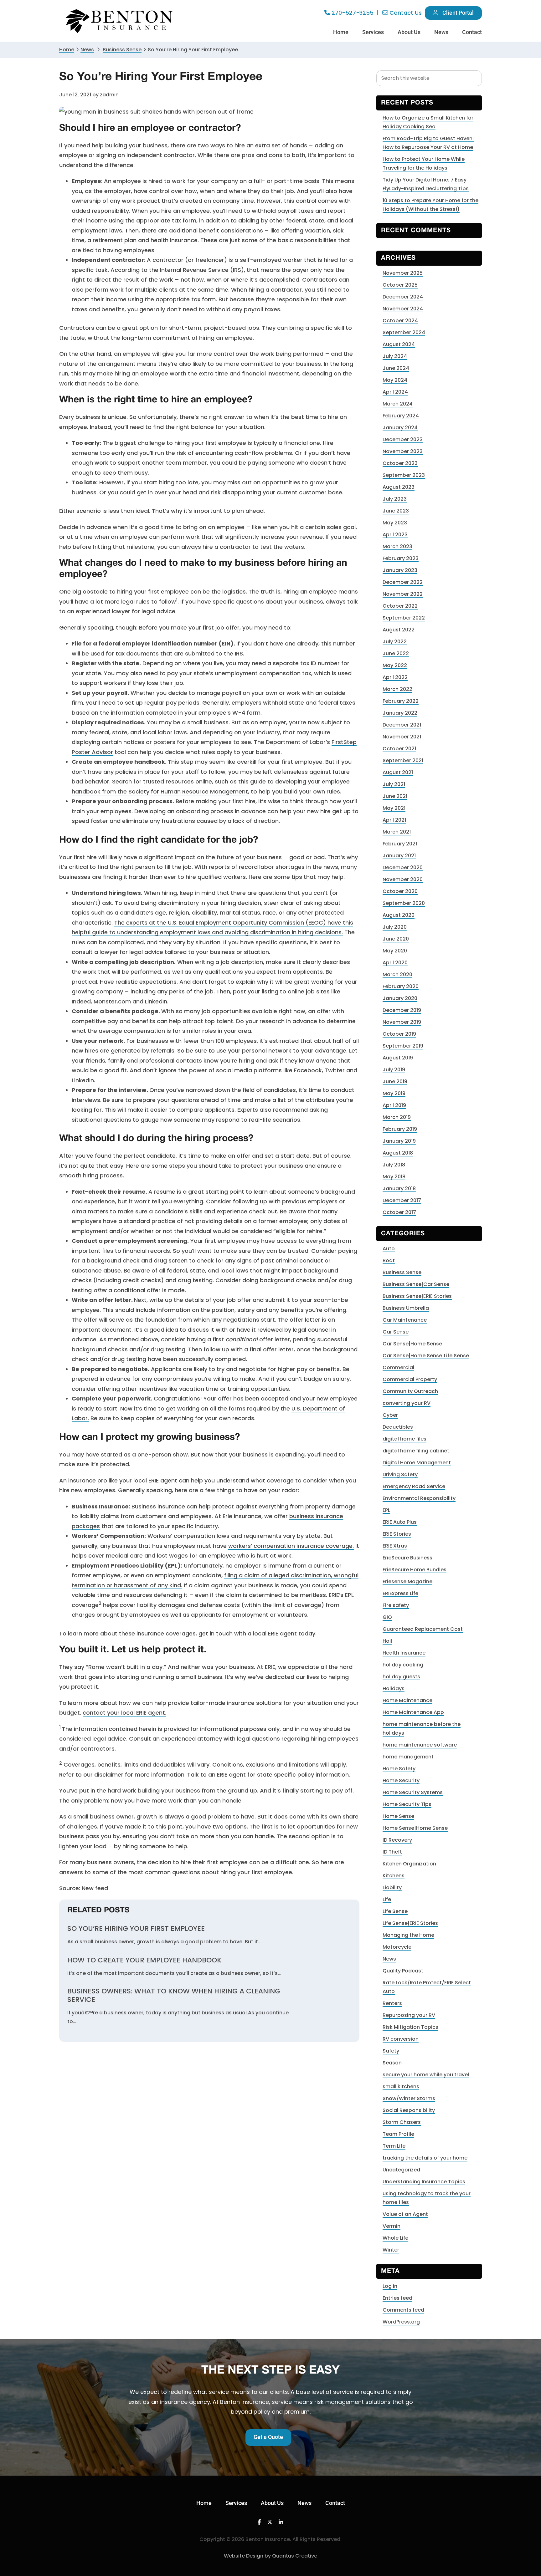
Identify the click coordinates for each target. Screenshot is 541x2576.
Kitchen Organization (409, 1864)
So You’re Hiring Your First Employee (136, 1929)
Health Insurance (404, 1653)
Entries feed (397, 2298)
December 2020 (403, 867)
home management (408, 1757)
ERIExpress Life (400, 1593)
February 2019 (400, 1129)
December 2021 (402, 725)
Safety (391, 2051)
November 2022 (403, 594)
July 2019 (394, 1070)
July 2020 (395, 927)
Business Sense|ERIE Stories (417, 1296)
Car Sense (396, 1332)
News (87, 50)
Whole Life (395, 2238)
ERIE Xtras (395, 1546)
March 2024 (398, 404)
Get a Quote (268, 2437)
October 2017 (399, 1212)
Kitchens (394, 1876)
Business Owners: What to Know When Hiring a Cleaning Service (174, 1995)
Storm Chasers (402, 2122)
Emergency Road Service (414, 1486)
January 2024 (400, 428)
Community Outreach (410, 1391)
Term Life (394, 2146)
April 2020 (395, 963)
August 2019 (398, 1058)
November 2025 (403, 273)
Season (392, 2063)
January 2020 (400, 998)
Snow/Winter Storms (409, 2098)
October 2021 (399, 749)
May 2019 (394, 1093)
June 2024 (396, 368)
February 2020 (401, 986)
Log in (390, 2286)
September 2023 (404, 475)
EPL (386, 1510)
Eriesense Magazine (407, 1581)
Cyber (390, 1415)
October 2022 (400, 606)
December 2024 (403, 297)
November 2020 (403, 879)
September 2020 (404, 903)
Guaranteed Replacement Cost (423, 1629)
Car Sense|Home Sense (412, 1344)
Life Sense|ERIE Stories (410, 1923)
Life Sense (395, 1911)
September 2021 (403, 760)
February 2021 (400, 844)
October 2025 (400, 285)
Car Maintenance (405, 1320)
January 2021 (399, 856)
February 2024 (401, 416)
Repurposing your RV (409, 2015)
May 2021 (394, 808)
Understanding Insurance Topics (424, 2182)
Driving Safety (400, 1474)
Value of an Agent (405, 2214)
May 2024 (395, 380)
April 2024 (395, 392)
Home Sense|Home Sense (415, 1828)
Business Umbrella (406, 1308)
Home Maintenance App (413, 1712)
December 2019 (402, 1010)
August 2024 (399, 344)
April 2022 (395, 677)
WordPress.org (401, 2322)
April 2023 (395, 535)
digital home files (404, 1439)
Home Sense (398, 1816)
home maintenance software (420, 1745)
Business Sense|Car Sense (416, 1284)
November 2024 (403, 309)
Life (387, 1899)
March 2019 (397, 1117)
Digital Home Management (417, 1463)
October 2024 (400, 321)
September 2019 (403, 1046)
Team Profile (398, 2134)
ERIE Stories (397, 1534)
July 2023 (395, 499)
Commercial (398, 1367)
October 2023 (400, 463)
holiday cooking (403, 1665)
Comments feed (403, 2310)
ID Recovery (397, 1840)
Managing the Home (408, 1935)
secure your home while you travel (426, 2075)
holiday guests (401, 1677)
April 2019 (394, 1105)
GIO (387, 1617)
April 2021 (394, 820)
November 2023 (403, 451)
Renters (392, 2003)
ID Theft (392, 1852)
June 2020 (396, 939)
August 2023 (399, 487)
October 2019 (399, 1034)
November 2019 (402, 1022)
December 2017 (402, 1200)
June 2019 (395, 1081)
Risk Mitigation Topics (410, 2027)
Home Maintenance (407, 1700)
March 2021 (397, 832)
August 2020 (399, 915)
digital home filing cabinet (416, 1451)
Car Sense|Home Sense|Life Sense (426, 1356)
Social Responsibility (409, 2110)
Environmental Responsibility (419, 1498)
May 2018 (394, 1177)
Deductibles (398, 1427)
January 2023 (400, 570)
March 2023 (397, 546)
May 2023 (395, 523)
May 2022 (395, 665)
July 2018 (394, 1165)
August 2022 (399, 630)
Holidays (394, 1688)
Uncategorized (401, 2170)
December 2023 (403, 439)
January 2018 (399, 1189)
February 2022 (401, 701)
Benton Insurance (120, 21)
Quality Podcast (403, 1971)
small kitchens (401, 2086)
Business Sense (402, 1272)
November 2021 (402, 737)
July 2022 (395, 642)
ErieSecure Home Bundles (415, 1570)
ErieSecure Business (407, 1558)
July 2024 (395, 356)
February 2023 (401, 558)
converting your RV (407, 1403)
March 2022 (397, 689)
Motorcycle (397, 1947)
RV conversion (401, 2039)
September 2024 (404, 332)
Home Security (401, 1780)
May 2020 (395, 951)
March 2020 (397, 974)
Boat (389, 1260)
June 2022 (396, 653)
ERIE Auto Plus (400, 1522)
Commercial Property (410, 1379)
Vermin (392, 2226)
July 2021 (394, 784)
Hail (387, 1641)
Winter (391, 2250)
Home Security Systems (413, 1792)
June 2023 (396, 511)
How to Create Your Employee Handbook (144, 1960)
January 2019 (399, 1141)
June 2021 (395, 796)
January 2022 (400, 713)
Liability (392, 1887)
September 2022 (404, 618)
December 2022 (403, 582)
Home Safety (399, 1769)
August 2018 (398, 1153)
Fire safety (396, 1605)
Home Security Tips (407, 1804)
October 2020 (400, 891)
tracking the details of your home (425, 2158)
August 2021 (398, 772)
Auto (389, 1249)
